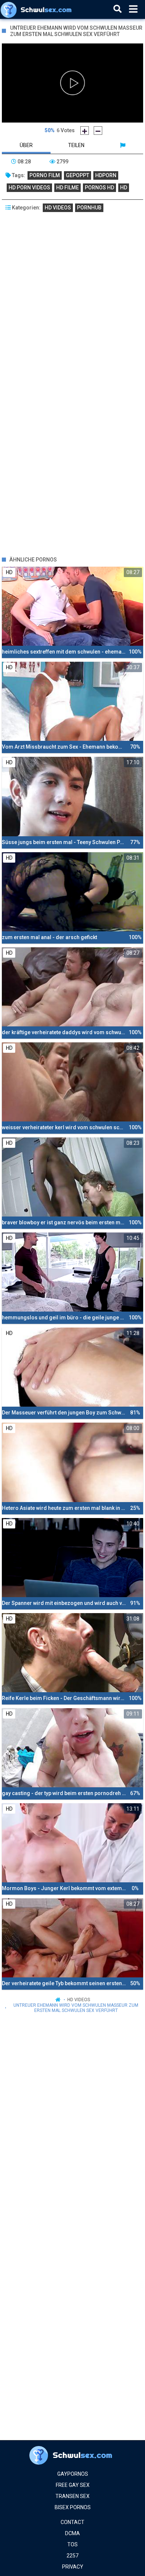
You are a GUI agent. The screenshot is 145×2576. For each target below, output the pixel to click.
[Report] (123, 145)
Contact (72, 2522)
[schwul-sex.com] (38, 9)
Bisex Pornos (73, 2507)
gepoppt (78, 175)
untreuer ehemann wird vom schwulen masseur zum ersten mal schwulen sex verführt (76, 2008)
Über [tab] (26, 145)
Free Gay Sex (73, 2485)
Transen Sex (72, 2496)
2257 (72, 2556)
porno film (45, 175)
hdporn (106, 175)
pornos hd (99, 188)
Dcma (72, 2533)
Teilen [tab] (76, 145)
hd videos (58, 208)
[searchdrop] (117, 9)
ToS (72, 2544)
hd (124, 188)
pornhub (89, 208)
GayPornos (73, 2474)
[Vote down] (98, 131)
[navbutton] (133, 9)
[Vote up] (85, 131)
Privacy (73, 2567)
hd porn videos (29, 188)
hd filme (67, 188)
